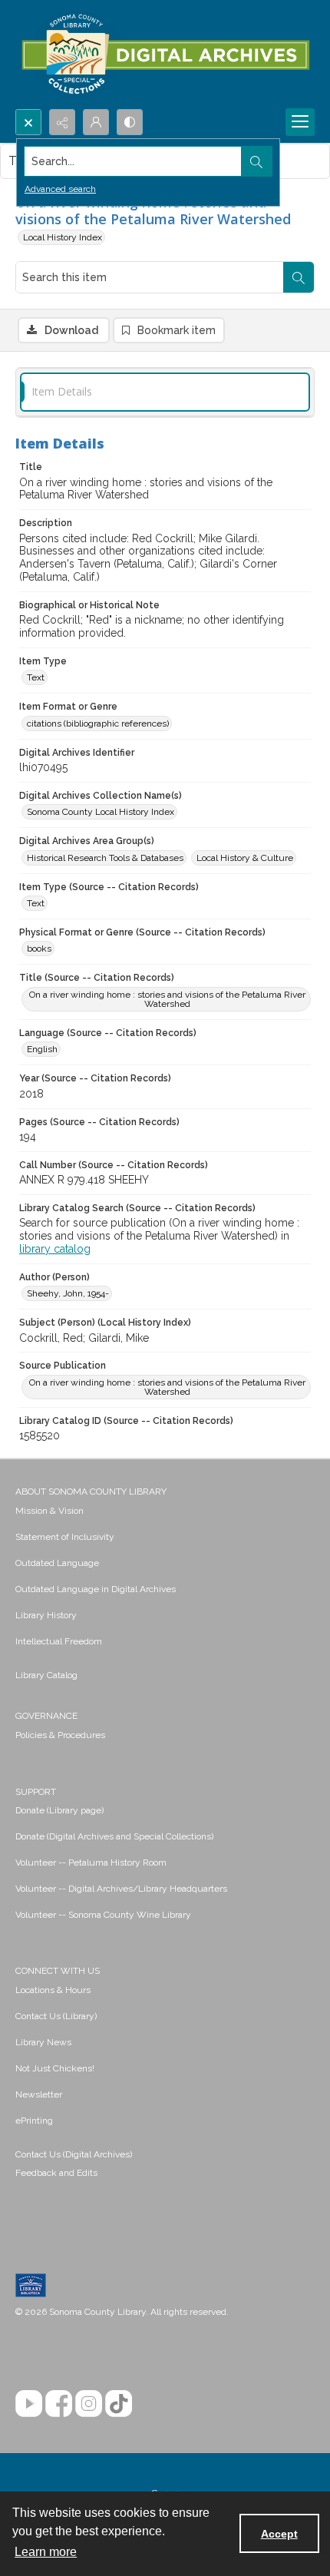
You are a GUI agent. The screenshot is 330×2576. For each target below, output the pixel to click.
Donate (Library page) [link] (59, 1810)
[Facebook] (59, 2404)
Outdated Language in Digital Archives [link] (96, 1589)
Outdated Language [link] (57, 1563)
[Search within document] (299, 277)
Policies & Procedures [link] (60, 1735)
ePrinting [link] (34, 2121)
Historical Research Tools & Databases (105, 858)
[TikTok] (119, 2404)
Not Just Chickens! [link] (55, 2068)
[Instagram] (89, 2404)
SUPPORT (36, 1792)
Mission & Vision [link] (49, 1511)
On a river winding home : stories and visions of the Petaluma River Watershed (167, 999)
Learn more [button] (46, 2552)
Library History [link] (46, 1615)
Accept (279, 2534)
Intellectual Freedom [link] (59, 1641)
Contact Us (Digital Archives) (74, 2154)
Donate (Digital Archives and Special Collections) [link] (114, 1836)
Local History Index (63, 237)
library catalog (55, 1249)
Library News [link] (43, 2042)
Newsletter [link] (39, 2094)
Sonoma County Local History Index (101, 812)
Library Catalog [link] (46, 1675)
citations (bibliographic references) (98, 723)
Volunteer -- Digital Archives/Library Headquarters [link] (121, 1889)
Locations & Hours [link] (53, 1990)
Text (36, 677)
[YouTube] (29, 2404)
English (42, 1049)
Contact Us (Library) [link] (56, 2016)
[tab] (165, 392)
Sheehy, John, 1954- (68, 1293)
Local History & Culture (245, 858)
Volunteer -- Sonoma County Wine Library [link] (103, 1915)
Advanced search (60, 189)
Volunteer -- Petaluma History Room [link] (91, 1862)
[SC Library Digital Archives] (165, 55)
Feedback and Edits (56, 2173)
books (39, 949)
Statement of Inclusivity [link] (65, 1537)
